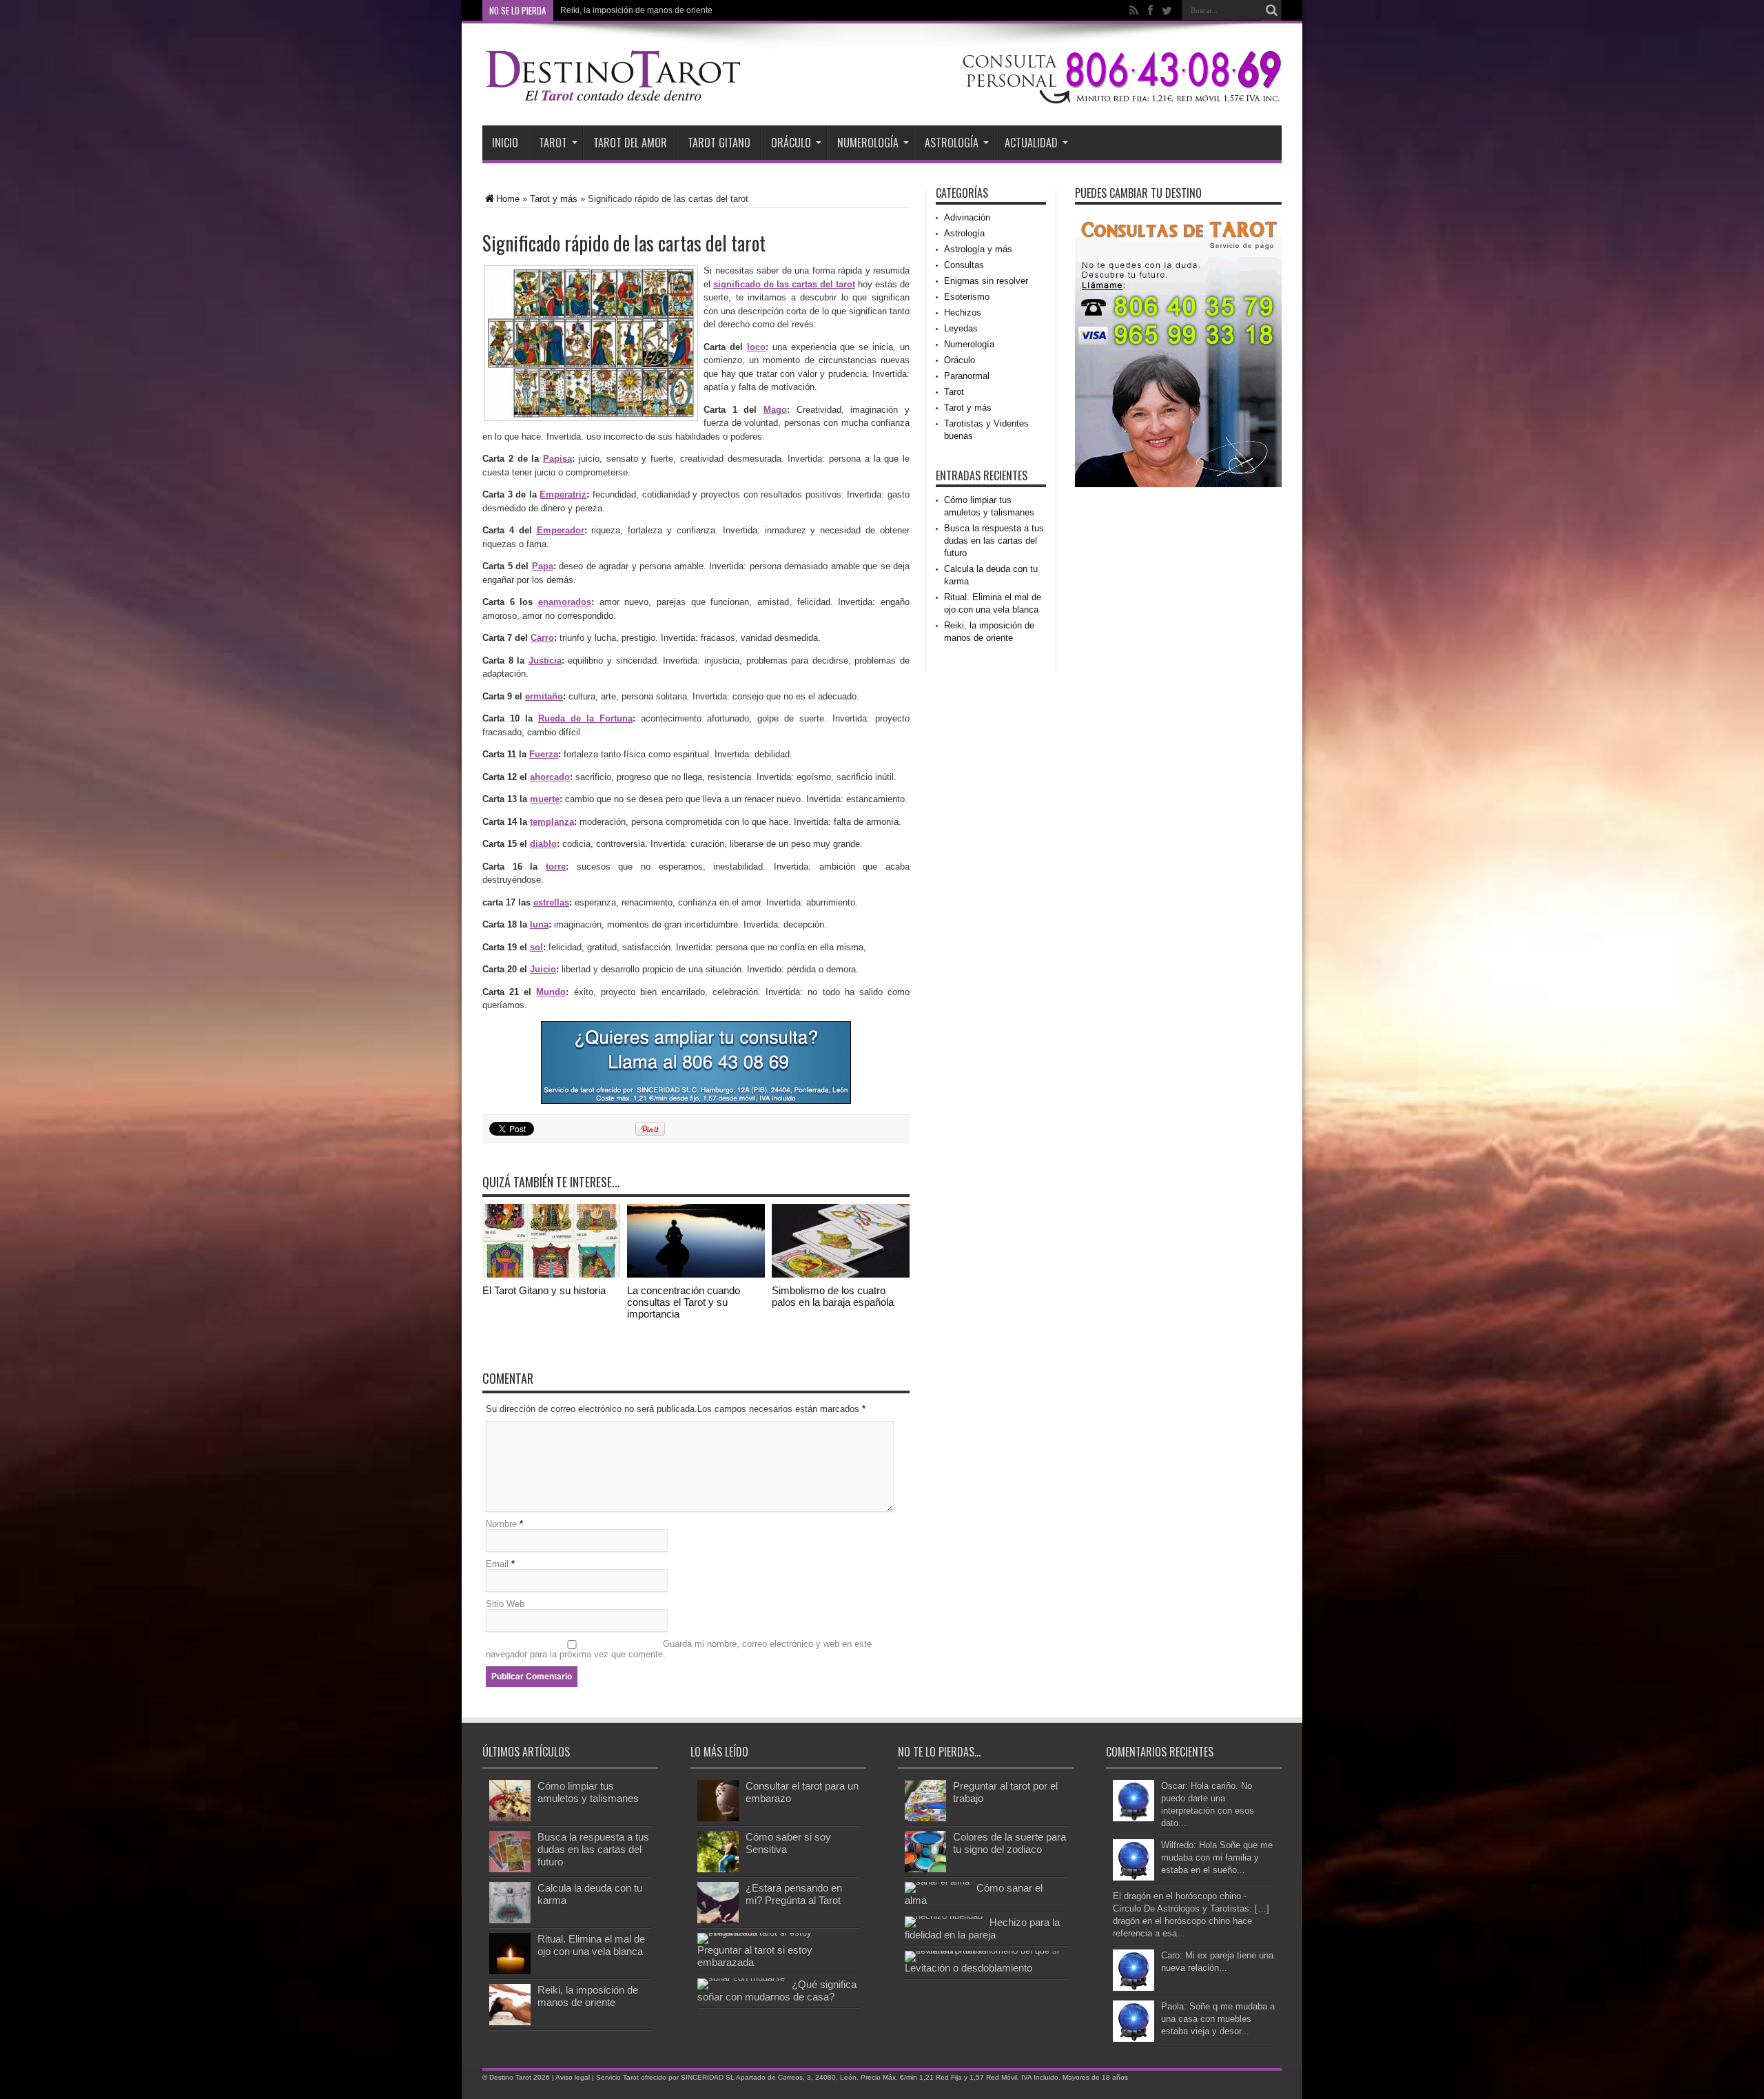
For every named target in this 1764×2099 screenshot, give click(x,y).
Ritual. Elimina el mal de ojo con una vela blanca (591, 1945)
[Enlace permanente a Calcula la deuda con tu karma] (510, 1920)
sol (536, 947)
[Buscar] (1271, 10)
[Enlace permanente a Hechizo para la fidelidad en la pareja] (944, 1916)
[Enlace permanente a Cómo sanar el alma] (937, 1882)
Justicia (545, 661)
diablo (543, 844)
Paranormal (967, 376)
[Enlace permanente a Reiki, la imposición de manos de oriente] (510, 2022)
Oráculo (791, 143)
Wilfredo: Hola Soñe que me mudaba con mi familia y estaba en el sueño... (1217, 1857)
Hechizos (963, 313)
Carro (542, 638)
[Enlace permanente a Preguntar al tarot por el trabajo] (925, 1818)
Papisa (557, 459)
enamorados (565, 602)
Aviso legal (573, 2077)
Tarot (553, 143)
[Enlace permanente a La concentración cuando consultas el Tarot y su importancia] (696, 1274)
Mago (775, 410)
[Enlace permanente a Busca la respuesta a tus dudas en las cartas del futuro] (510, 1869)
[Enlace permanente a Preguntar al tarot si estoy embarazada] (775, 1933)
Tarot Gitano (719, 143)
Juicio (543, 969)
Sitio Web (505, 1604)
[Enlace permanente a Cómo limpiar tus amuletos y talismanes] (510, 1818)
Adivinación (967, 217)
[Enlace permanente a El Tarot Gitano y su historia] (551, 1274)
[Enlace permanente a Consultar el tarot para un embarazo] (718, 1818)
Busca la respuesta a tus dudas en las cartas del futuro (994, 541)
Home (508, 199)
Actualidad (1031, 143)
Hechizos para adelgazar (607, 10)
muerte (545, 799)
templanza (552, 822)
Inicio (505, 143)
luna (539, 924)
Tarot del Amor (630, 143)
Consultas (964, 265)
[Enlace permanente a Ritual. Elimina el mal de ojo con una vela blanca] (510, 1971)
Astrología (952, 143)
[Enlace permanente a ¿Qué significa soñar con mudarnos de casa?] (741, 1978)
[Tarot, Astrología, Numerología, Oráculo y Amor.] (613, 98)
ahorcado (550, 777)
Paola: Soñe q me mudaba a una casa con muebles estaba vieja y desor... (1218, 2019)
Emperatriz (563, 494)
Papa (543, 566)
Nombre (501, 1524)
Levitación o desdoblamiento (968, 1968)
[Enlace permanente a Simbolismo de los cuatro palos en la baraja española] (841, 1274)
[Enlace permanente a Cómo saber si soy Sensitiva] (718, 1869)
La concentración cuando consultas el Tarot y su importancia (684, 1302)
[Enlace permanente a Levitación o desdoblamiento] (982, 1950)
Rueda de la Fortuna (585, 718)
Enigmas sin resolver (986, 281)
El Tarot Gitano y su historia (544, 1290)
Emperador (561, 530)
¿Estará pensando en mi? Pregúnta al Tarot (794, 1894)
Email (497, 1564)
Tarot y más (554, 199)
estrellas (551, 902)
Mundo (551, 992)
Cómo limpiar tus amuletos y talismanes (588, 1792)
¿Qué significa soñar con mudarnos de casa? (777, 1990)
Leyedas (961, 328)
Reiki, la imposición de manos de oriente (588, 1996)
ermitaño (544, 696)
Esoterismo (967, 297)
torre (556, 867)
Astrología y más (978, 249)
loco (756, 347)
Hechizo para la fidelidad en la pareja (982, 1928)
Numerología (868, 143)
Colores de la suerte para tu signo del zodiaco (1009, 1843)
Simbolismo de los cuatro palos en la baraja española (833, 1296)
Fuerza (544, 754)
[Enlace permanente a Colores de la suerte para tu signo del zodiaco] (925, 1869)
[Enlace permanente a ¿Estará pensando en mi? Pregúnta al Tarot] (718, 1920)
